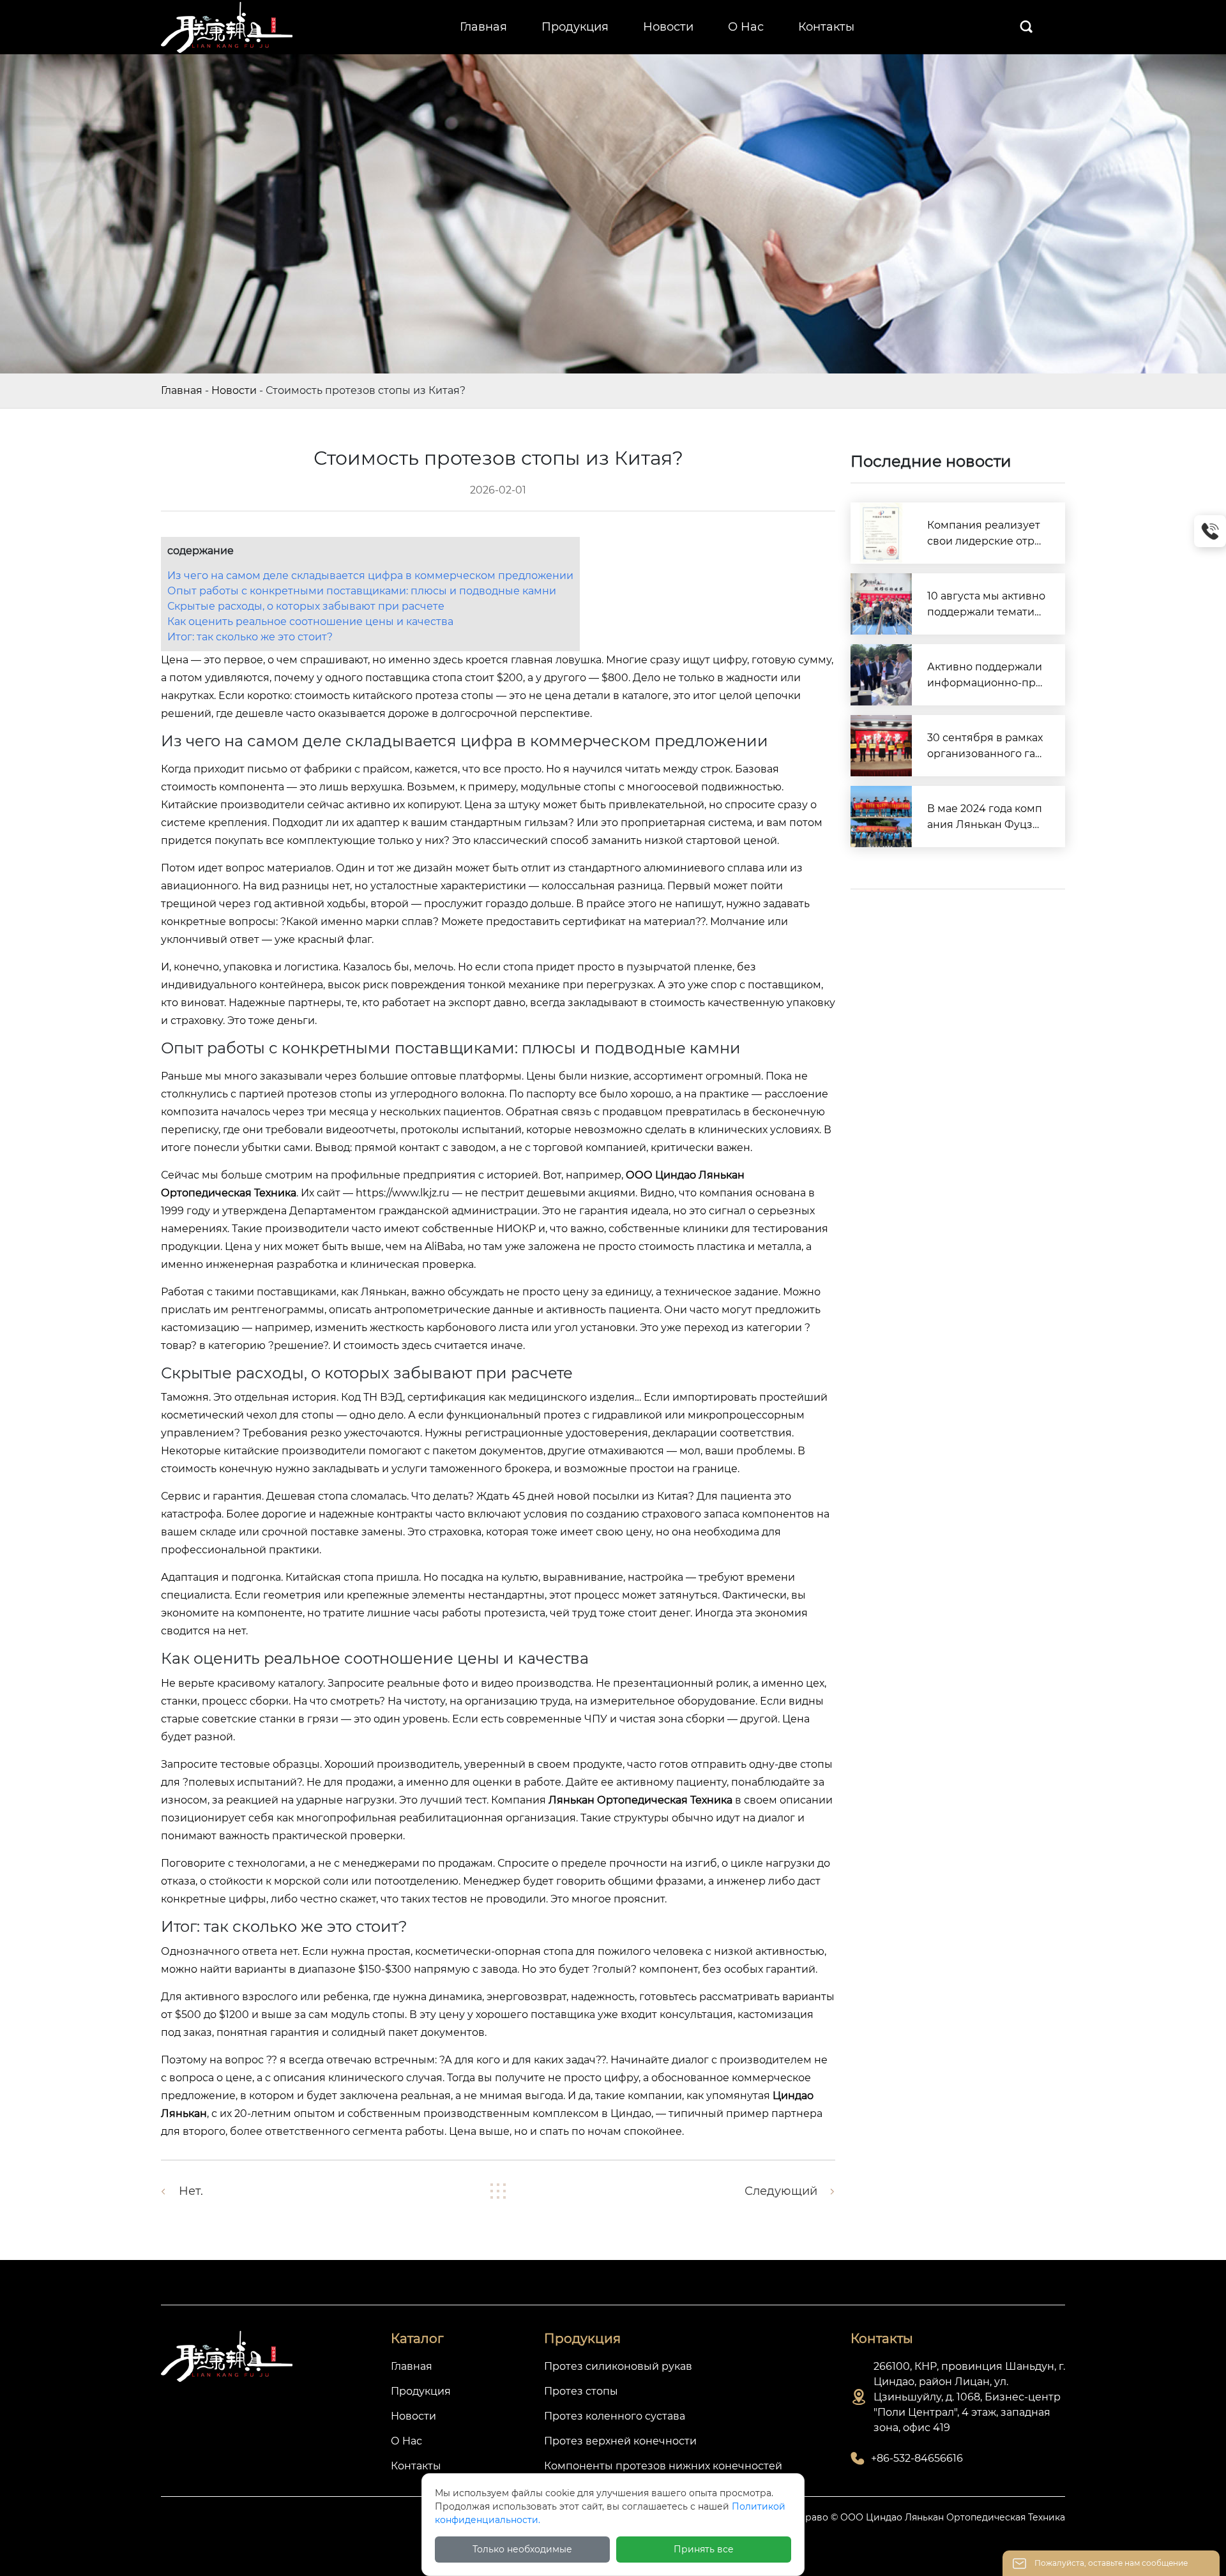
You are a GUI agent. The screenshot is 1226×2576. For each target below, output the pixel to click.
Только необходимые (522, 2549)
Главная (182, 390)
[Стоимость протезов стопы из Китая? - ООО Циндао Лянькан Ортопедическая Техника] (228, 26)
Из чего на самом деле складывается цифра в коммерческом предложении (370, 576)
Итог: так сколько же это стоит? (250, 637)
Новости (234, 390)
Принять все (704, 2549)
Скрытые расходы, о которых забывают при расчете (306, 606)
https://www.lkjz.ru (403, 1193)
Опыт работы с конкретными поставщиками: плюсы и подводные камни (362, 591)
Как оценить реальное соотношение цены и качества (310, 621)
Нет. (191, 2191)
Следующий (781, 2191)
